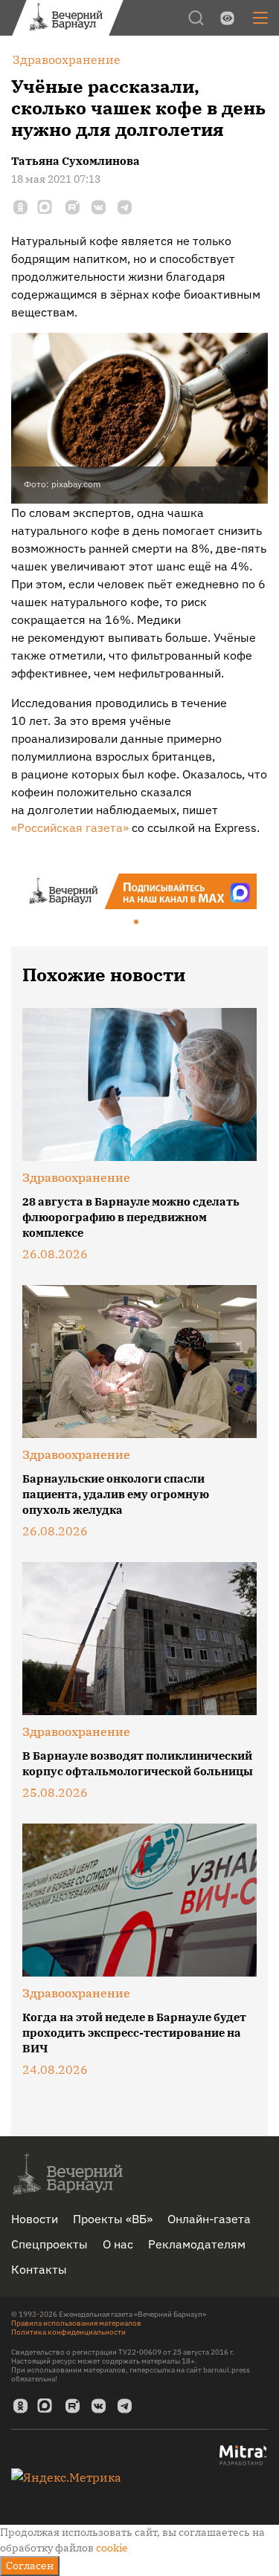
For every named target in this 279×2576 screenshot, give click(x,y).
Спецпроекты (49, 2244)
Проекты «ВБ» (113, 2219)
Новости (35, 2219)
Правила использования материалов (76, 2323)
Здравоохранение (76, 1177)
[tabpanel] (139, 891)
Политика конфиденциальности (68, 2332)
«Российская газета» (70, 827)
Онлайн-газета (209, 2219)
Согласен (30, 2566)
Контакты (39, 2269)
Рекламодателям (197, 2244)
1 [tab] (137, 923)
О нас (118, 2244)
